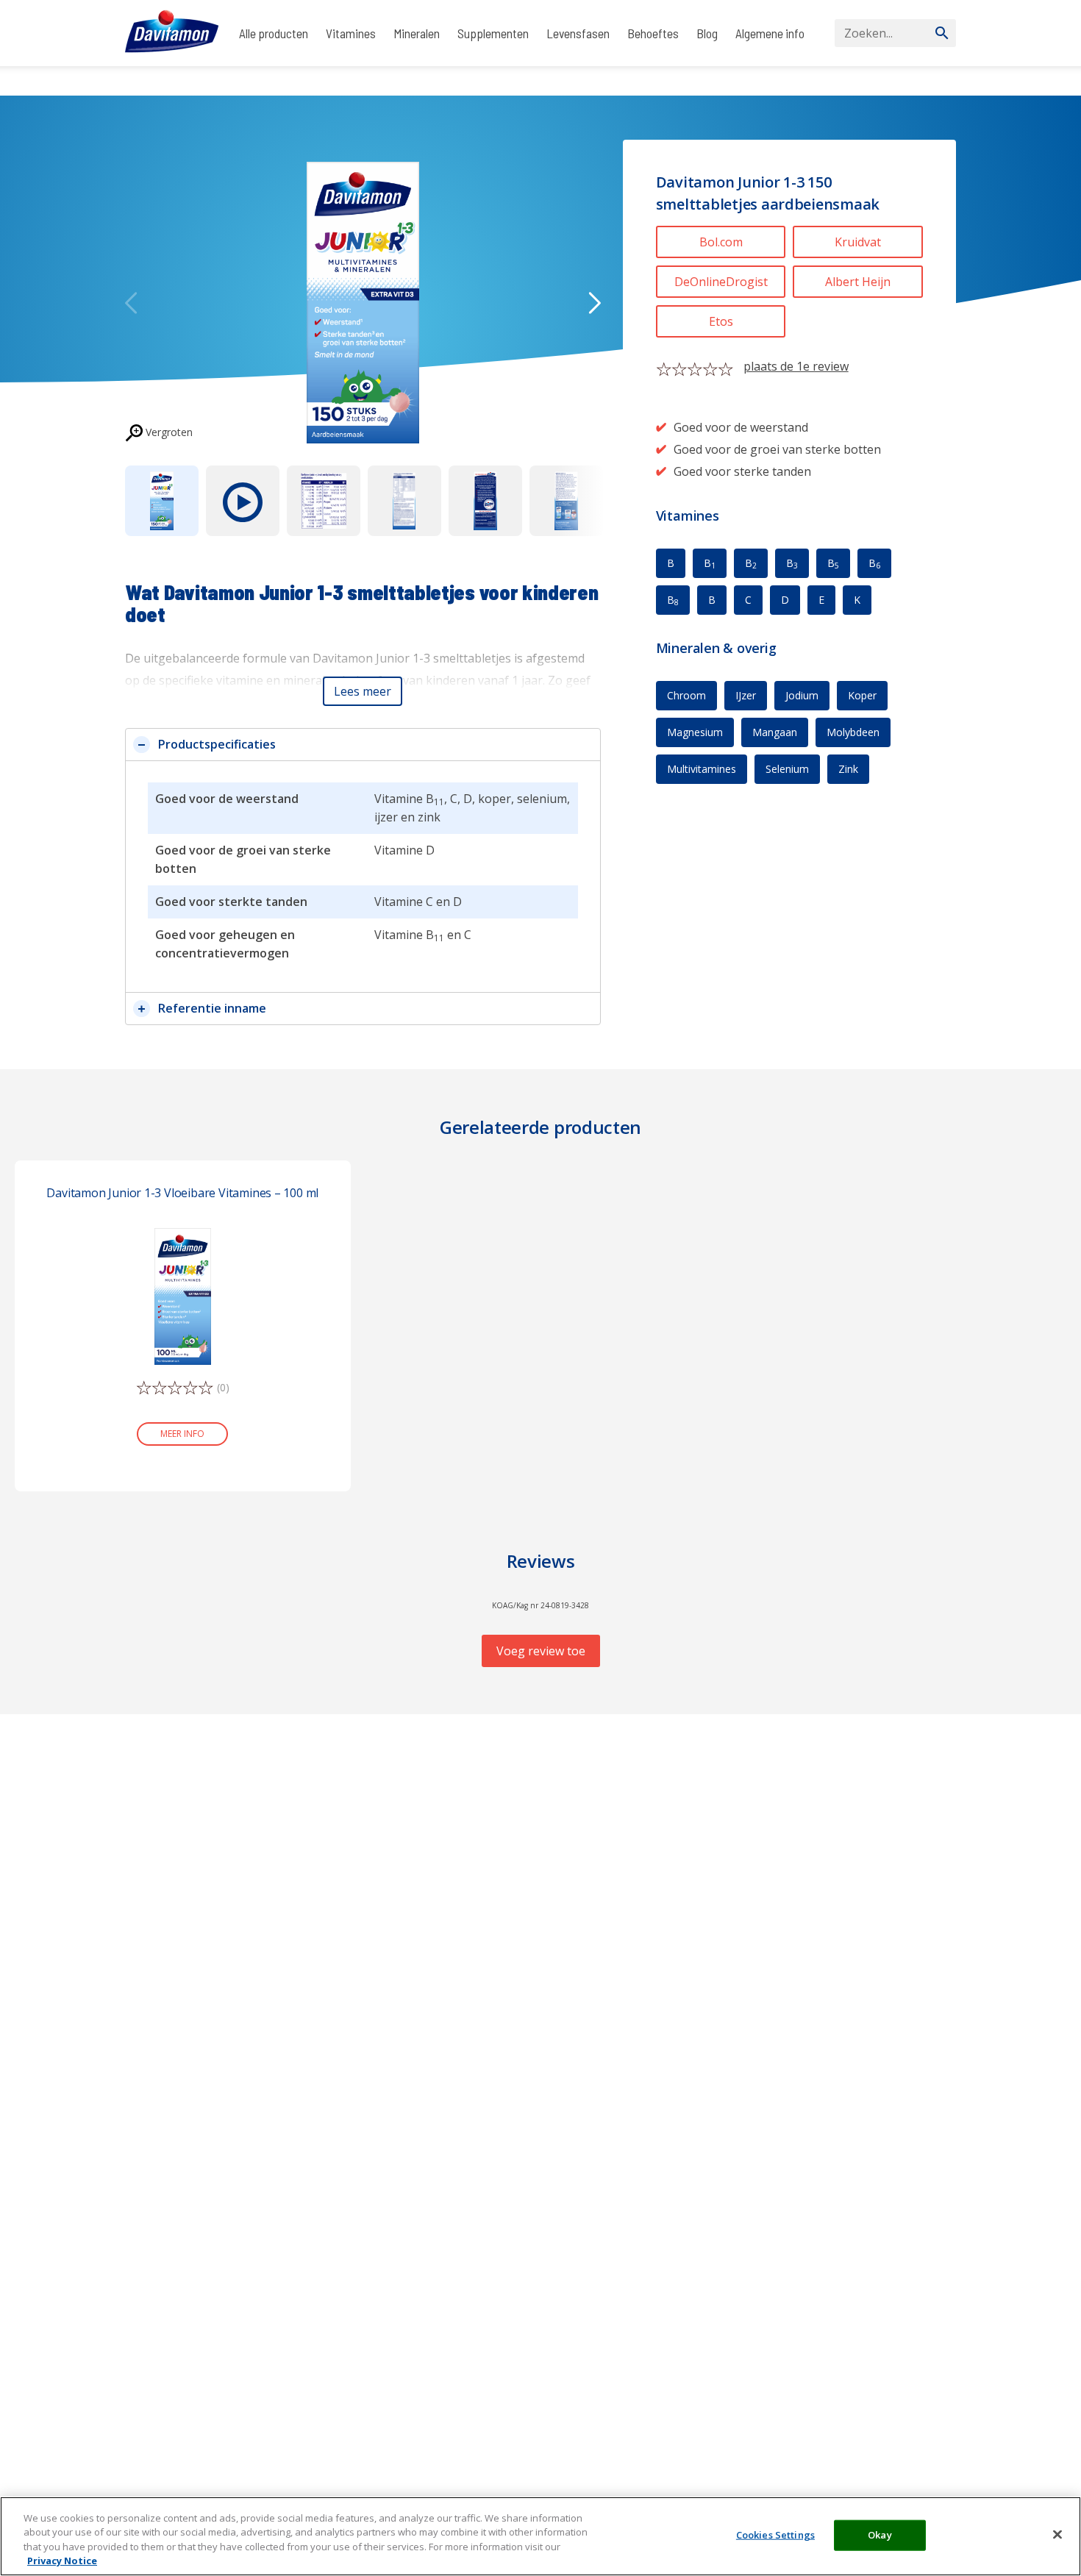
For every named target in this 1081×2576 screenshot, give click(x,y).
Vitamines (351, 33)
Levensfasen (578, 33)
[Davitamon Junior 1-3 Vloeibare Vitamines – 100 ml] (183, 1295)
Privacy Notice (62, 2561)
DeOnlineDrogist (721, 282)
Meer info (182, 1434)
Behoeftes (653, 33)
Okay (880, 2535)
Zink (848, 769)
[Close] (1057, 2534)
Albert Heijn (858, 282)
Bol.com (721, 242)
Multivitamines (702, 769)
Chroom (686, 695)
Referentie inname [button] (212, 1008)
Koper (862, 695)
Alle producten (274, 33)
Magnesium (695, 732)
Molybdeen (853, 732)
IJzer (746, 695)
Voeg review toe (541, 1651)
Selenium (787, 769)
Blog (707, 33)
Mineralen (417, 33)
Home (138, 81)
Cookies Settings (775, 2535)
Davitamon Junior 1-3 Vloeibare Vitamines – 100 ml (182, 1193)
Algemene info (770, 33)
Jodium (802, 695)
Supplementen (493, 33)
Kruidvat (858, 242)
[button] (363, 691)
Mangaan (775, 732)
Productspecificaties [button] (217, 744)
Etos (721, 321)
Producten (185, 81)
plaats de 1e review (796, 366)
